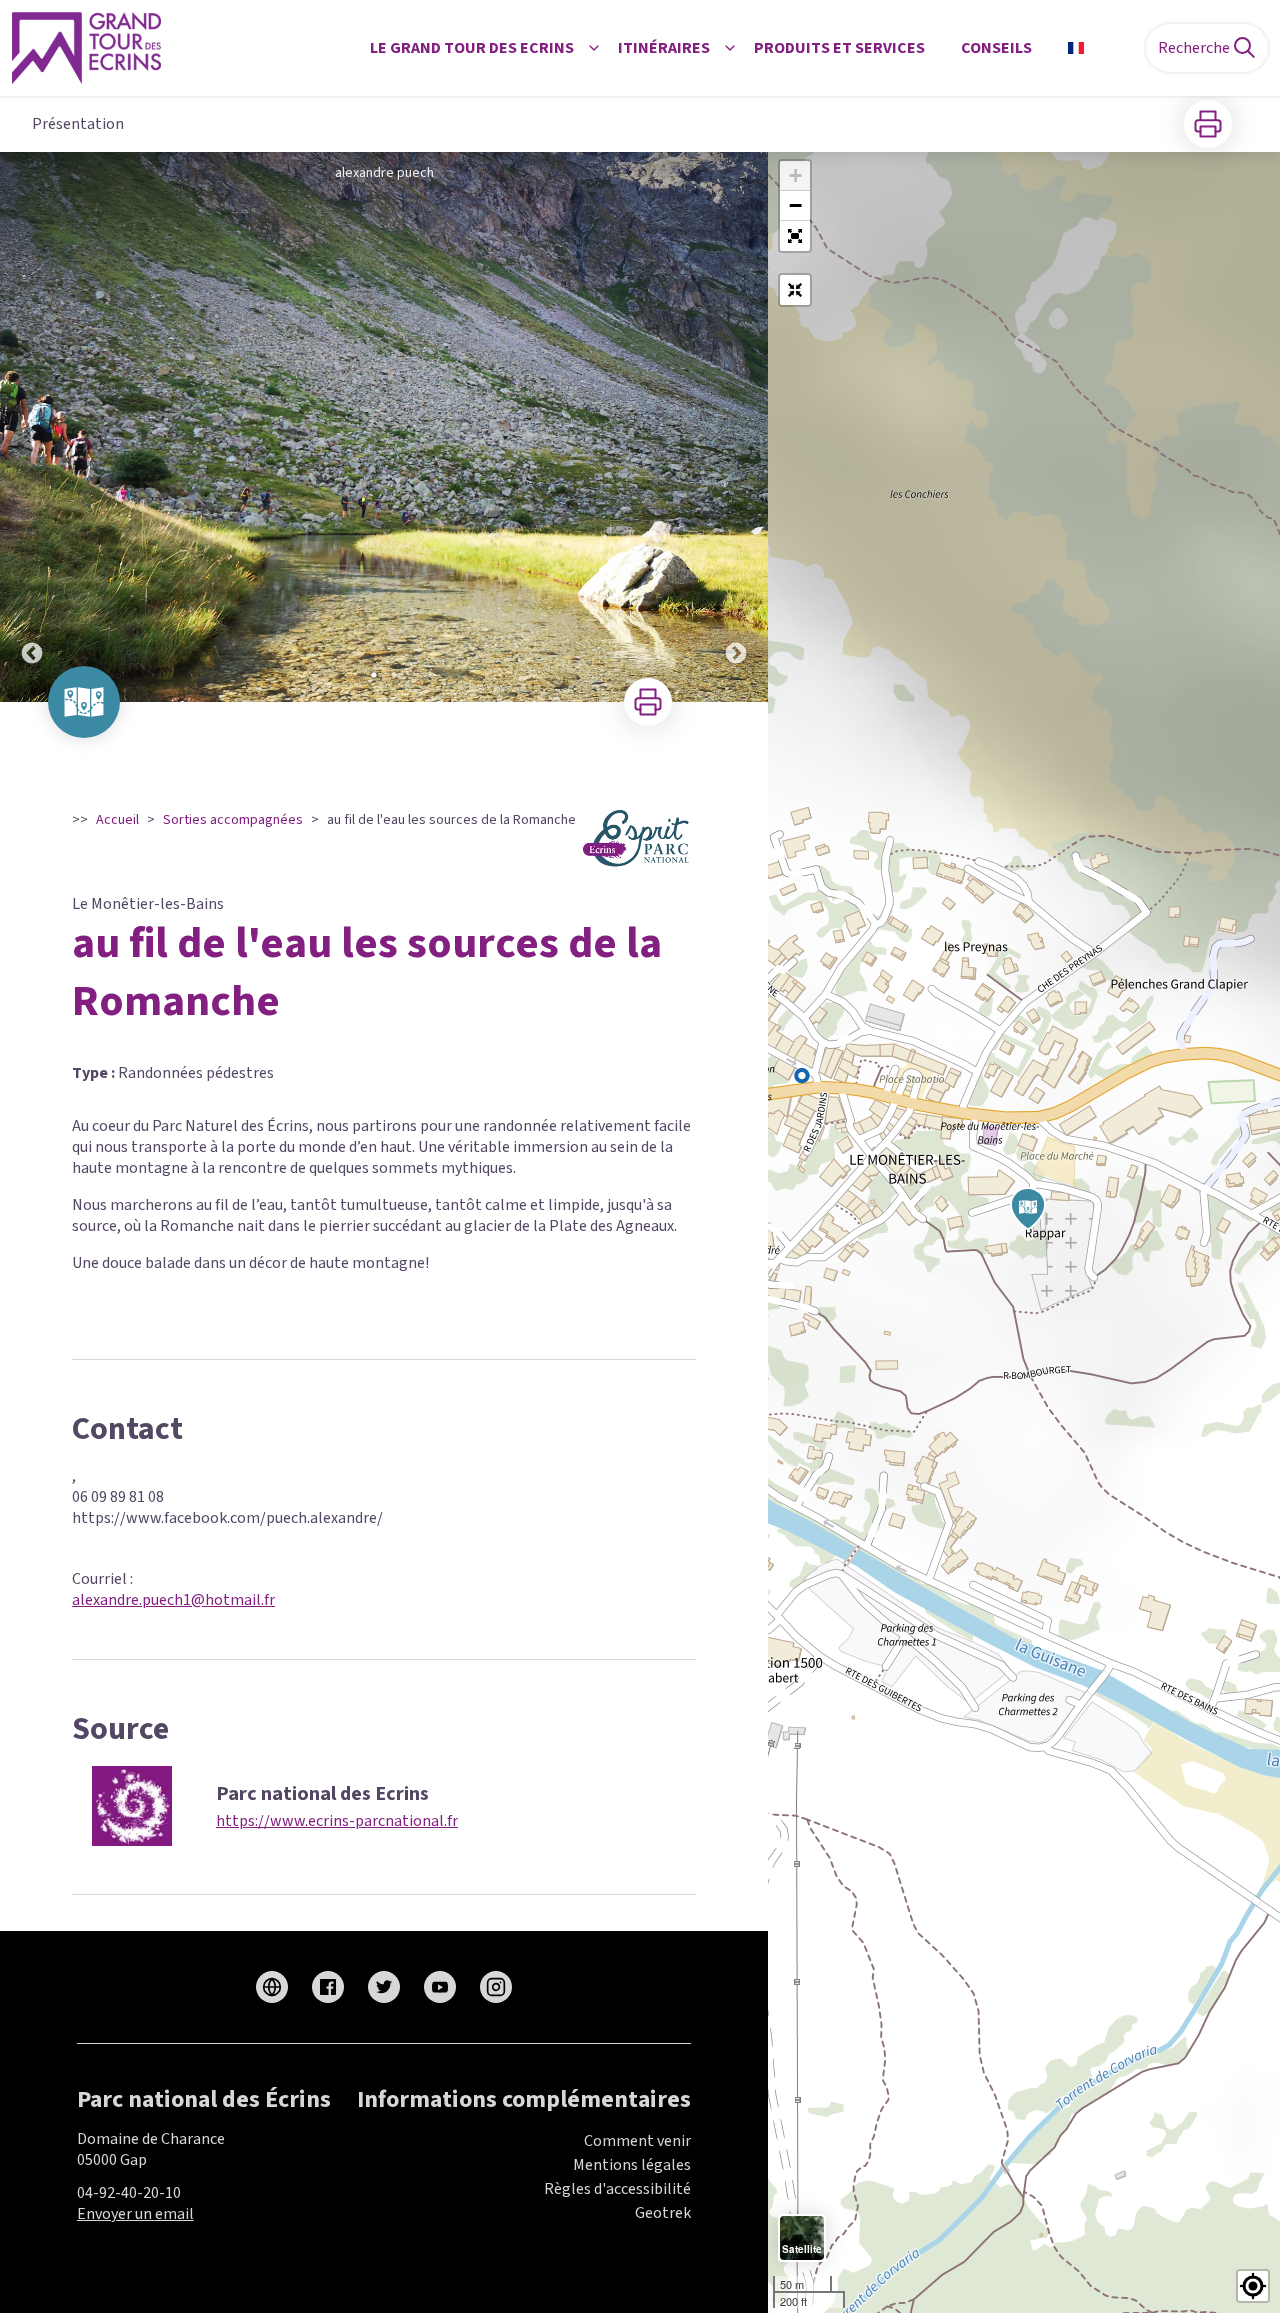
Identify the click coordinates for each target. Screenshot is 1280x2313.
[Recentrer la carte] (795, 290)
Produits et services (839, 48)
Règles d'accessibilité (617, 2189)
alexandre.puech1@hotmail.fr (173, 1600)
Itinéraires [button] (664, 48)
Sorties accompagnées (233, 820)
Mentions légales (632, 2165)
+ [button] (795, 175)
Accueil (117, 820)
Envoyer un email (135, 2214)
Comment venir (637, 2141)
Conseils (996, 48)
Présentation (78, 124)
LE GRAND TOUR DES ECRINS (472, 48)
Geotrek (663, 2213)
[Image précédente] (32, 427)
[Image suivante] (736, 427)
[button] (795, 236)
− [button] (795, 205)
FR (1101, 48)
